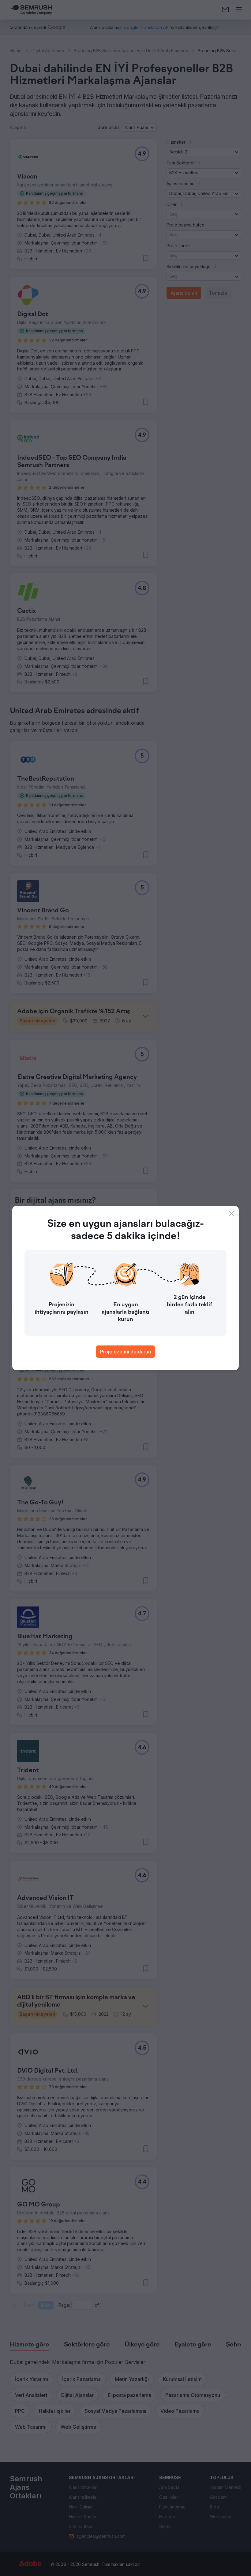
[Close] (231, 1213)
